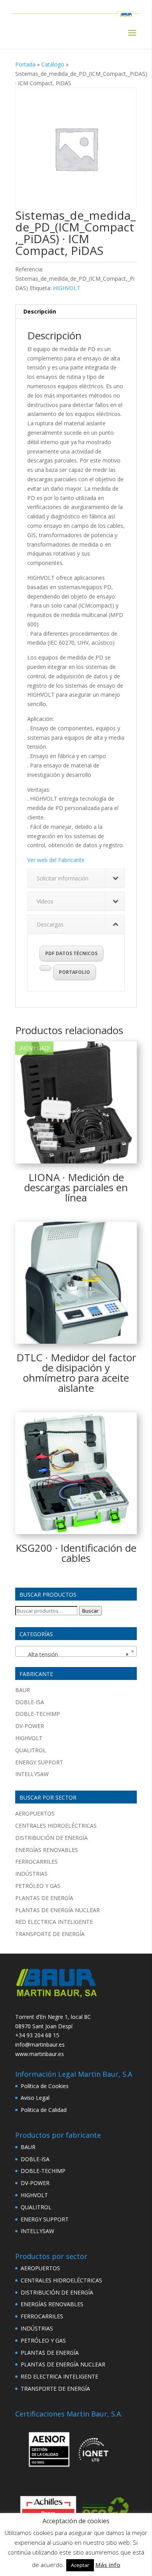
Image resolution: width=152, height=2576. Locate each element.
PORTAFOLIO (74, 972)
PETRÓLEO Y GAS (38, 1886)
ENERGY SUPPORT (39, 1762)
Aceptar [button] (80, 2565)
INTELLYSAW (32, 1774)
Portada (25, 64)
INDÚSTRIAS (31, 1874)
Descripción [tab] (40, 311)
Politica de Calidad (44, 2110)
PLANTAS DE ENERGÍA (44, 1898)
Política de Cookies (45, 2086)
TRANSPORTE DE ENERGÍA (50, 1934)
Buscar (90, 1611)
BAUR (23, 1690)
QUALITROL (31, 1750)
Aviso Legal (35, 2098)
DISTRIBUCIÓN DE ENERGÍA (51, 1838)
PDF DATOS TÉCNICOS (71, 953)
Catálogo (53, 64)
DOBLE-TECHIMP (38, 1714)
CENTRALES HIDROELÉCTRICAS (56, 1826)
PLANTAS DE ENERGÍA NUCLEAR (57, 1910)
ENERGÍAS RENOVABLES (47, 1850)
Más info (108, 2565)
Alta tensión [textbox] (74, 1654)
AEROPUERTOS (35, 1813)
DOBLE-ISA (30, 1702)
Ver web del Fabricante (56, 860)
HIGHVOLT (67, 288)
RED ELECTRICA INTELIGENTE (54, 1922)
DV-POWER (30, 1726)
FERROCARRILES (36, 1862)
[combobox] (76, 1651)
